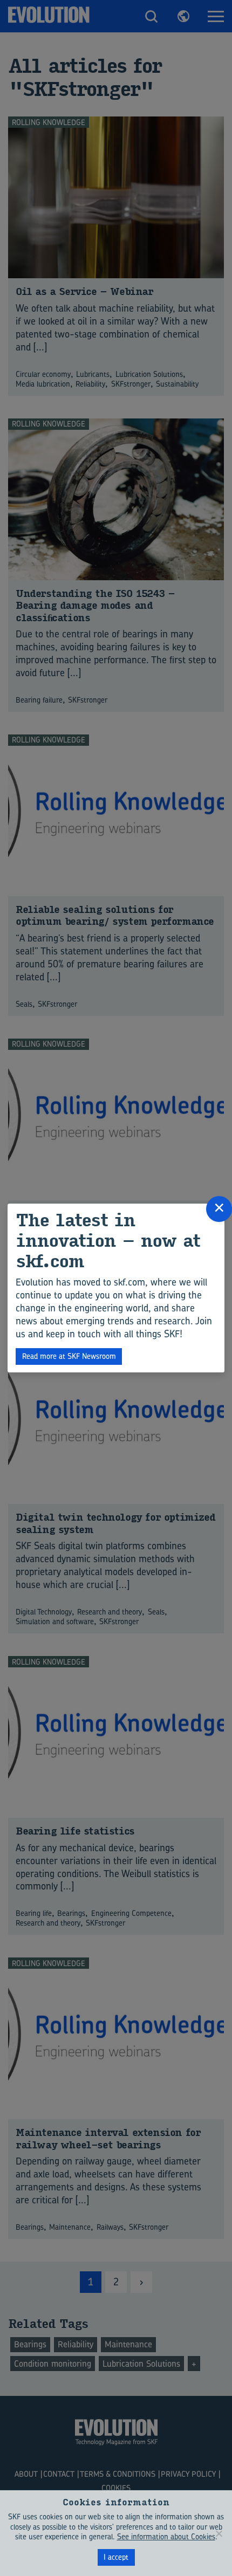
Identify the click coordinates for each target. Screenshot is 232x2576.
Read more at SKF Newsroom (69, 1356)
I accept (116, 2557)
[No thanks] (219, 2533)
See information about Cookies (166, 2536)
